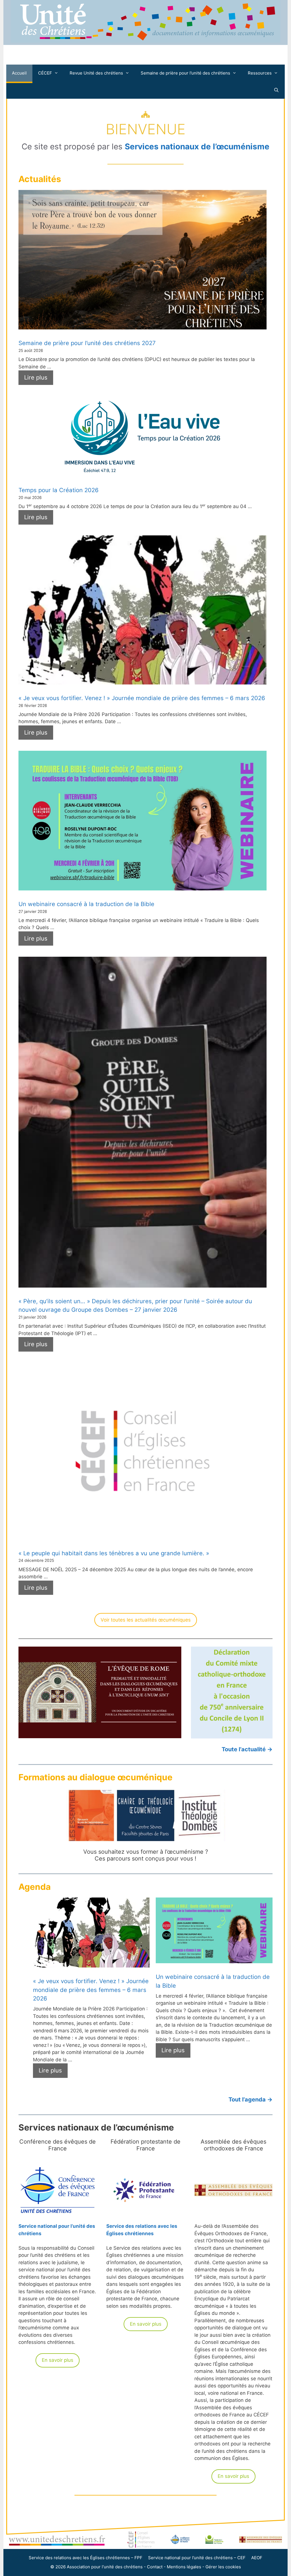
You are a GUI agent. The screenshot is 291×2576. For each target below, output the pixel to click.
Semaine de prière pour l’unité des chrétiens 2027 (87, 343)
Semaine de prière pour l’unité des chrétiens (185, 73)
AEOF (257, 2558)
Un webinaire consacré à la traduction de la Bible (86, 904)
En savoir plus (58, 2360)
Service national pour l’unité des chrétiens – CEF (197, 2558)
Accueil (19, 73)
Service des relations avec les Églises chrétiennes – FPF (86, 2558)
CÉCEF (45, 73)
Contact (155, 2567)
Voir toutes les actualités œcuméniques (146, 1620)
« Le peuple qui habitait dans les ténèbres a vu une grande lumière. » (114, 1553)
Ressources (260, 73)
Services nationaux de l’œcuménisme (197, 147)
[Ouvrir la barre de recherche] (276, 90)
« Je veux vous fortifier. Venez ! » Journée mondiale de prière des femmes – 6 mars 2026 (142, 698)
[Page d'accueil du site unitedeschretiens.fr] (145, 41)
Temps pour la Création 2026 (59, 490)
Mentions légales (184, 2567)
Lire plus (36, 377)
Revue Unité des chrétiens (96, 73)
